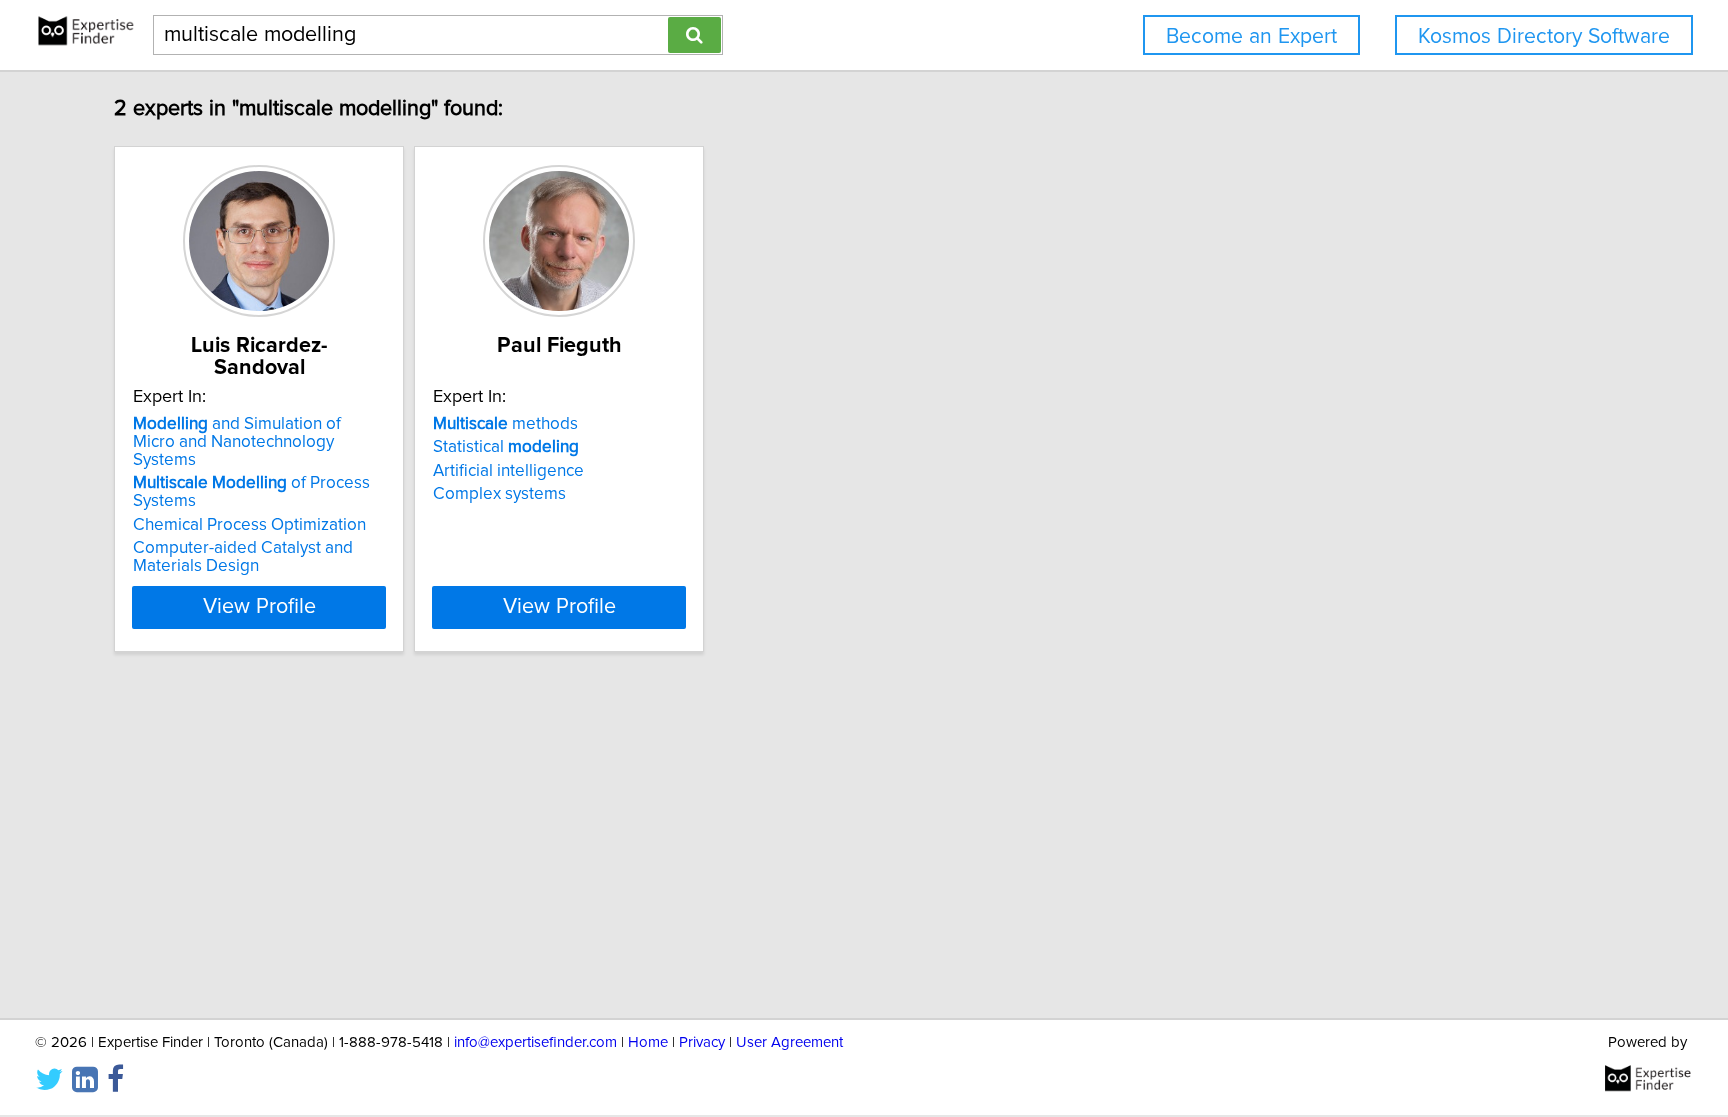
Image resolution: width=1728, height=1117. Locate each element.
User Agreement (789, 1042)
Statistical (506, 447)
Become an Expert (1251, 36)
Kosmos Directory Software (1544, 36)
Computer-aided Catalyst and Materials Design (243, 557)
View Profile (259, 607)
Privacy (702, 1042)
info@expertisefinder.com (535, 1042)
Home (648, 1042)
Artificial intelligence (508, 471)
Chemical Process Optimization (249, 525)
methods (505, 424)
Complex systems (499, 494)
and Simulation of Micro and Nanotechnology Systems (237, 442)
